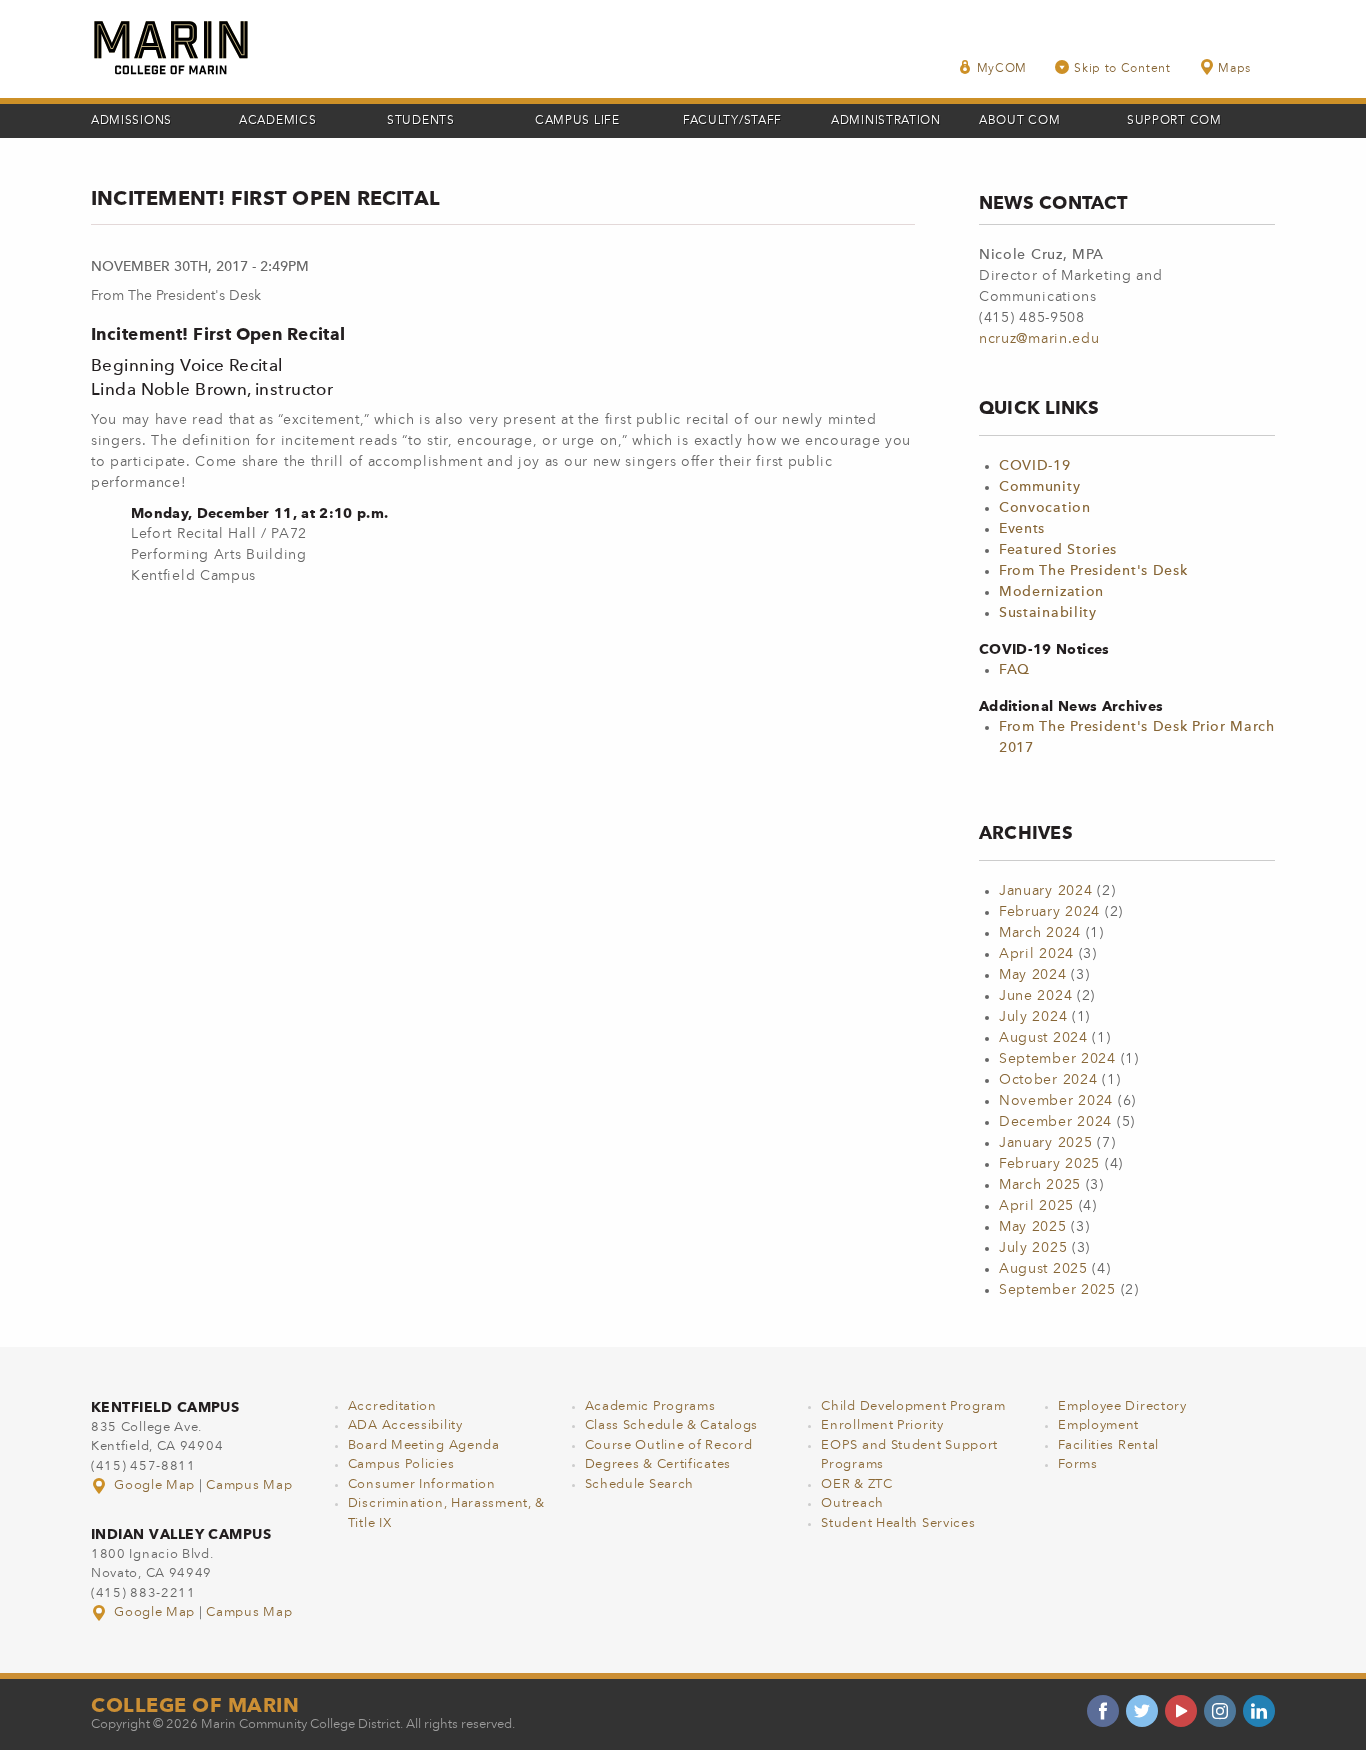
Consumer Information (422, 1484)
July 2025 (1033, 1248)
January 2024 (1045, 891)
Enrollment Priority (882, 1425)
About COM (1019, 121)
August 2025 (1043, 1269)
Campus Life (577, 121)
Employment (1098, 1425)
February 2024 (1049, 912)
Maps (1234, 69)
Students (421, 121)
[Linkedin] (1259, 1711)
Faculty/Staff (732, 121)
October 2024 (1048, 1080)
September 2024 (1057, 1059)
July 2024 (1033, 1017)
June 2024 (1035, 996)
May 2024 (1033, 975)
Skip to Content (1122, 69)
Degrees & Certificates (658, 1464)
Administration (886, 121)
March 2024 (1040, 933)
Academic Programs (650, 1406)
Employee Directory (1122, 1406)
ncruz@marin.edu (1039, 339)
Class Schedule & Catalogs (672, 1425)
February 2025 (1049, 1164)
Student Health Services (898, 1523)
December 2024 (1055, 1122)
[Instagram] (1220, 1711)
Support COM (1174, 121)
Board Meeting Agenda (424, 1445)
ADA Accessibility (405, 1425)
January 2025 (1045, 1143)
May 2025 (1033, 1227)
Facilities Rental (1108, 1445)
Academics (277, 121)
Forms (1078, 1464)
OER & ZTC (856, 1484)
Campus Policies (401, 1464)
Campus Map (249, 1485)
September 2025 (1057, 1290)
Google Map (155, 1485)
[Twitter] (1142, 1711)
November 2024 (1056, 1101)
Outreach (852, 1503)
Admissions (131, 121)
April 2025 (1036, 1206)
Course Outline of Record (669, 1445)
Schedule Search (640, 1484)
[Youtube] (1181, 1711)
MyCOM (1002, 69)
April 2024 (1036, 954)
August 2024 (1043, 1038)
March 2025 (1040, 1185)
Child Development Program (913, 1406)
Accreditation (392, 1406)
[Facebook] (1103, 1711)
